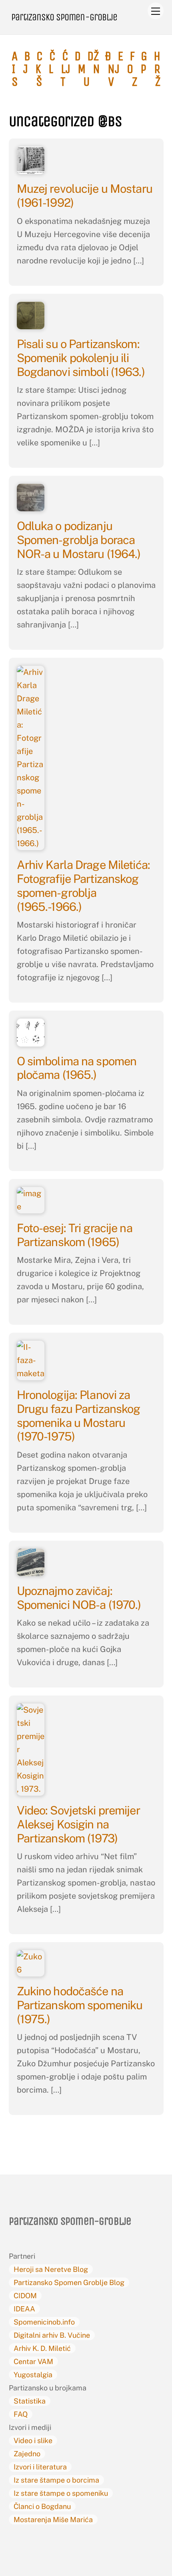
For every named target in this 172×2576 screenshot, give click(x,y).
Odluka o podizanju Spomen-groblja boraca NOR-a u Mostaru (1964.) (79, 540)
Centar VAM (33, 2361)
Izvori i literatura (40, 2467)
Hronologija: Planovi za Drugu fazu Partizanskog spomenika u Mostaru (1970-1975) (79, 1416)
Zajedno (27, 2454)
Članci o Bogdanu (42, 2506)
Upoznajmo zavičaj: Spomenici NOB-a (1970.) (79, 1598)
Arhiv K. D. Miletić (42, 2348)
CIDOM (25, 2296)
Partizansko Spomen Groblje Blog (69, 2282)
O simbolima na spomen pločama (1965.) (77, 1068)
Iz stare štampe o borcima (56, 2480)
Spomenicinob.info (44, 2322)
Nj (114, 69)
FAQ (21, 2414)
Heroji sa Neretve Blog (51, 2269)
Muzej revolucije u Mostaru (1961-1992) (85, 196)
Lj (66, 69)
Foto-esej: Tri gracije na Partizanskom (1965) (75, 1235)
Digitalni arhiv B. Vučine (52, 2335)
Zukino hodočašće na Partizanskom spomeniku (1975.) (80, 2005)
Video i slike (33, 2440)
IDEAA (24, 2309)
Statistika (30, 2401)
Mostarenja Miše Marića (53, 2520)
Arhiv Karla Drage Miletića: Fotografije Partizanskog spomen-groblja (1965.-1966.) (84, 885)
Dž (93, 56)
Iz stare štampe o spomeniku (61, 2493)
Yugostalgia (33, 2375)
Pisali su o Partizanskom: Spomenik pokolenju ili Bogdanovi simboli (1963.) (81, 358)
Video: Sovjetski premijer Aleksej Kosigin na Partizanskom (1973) (78, 1824)
